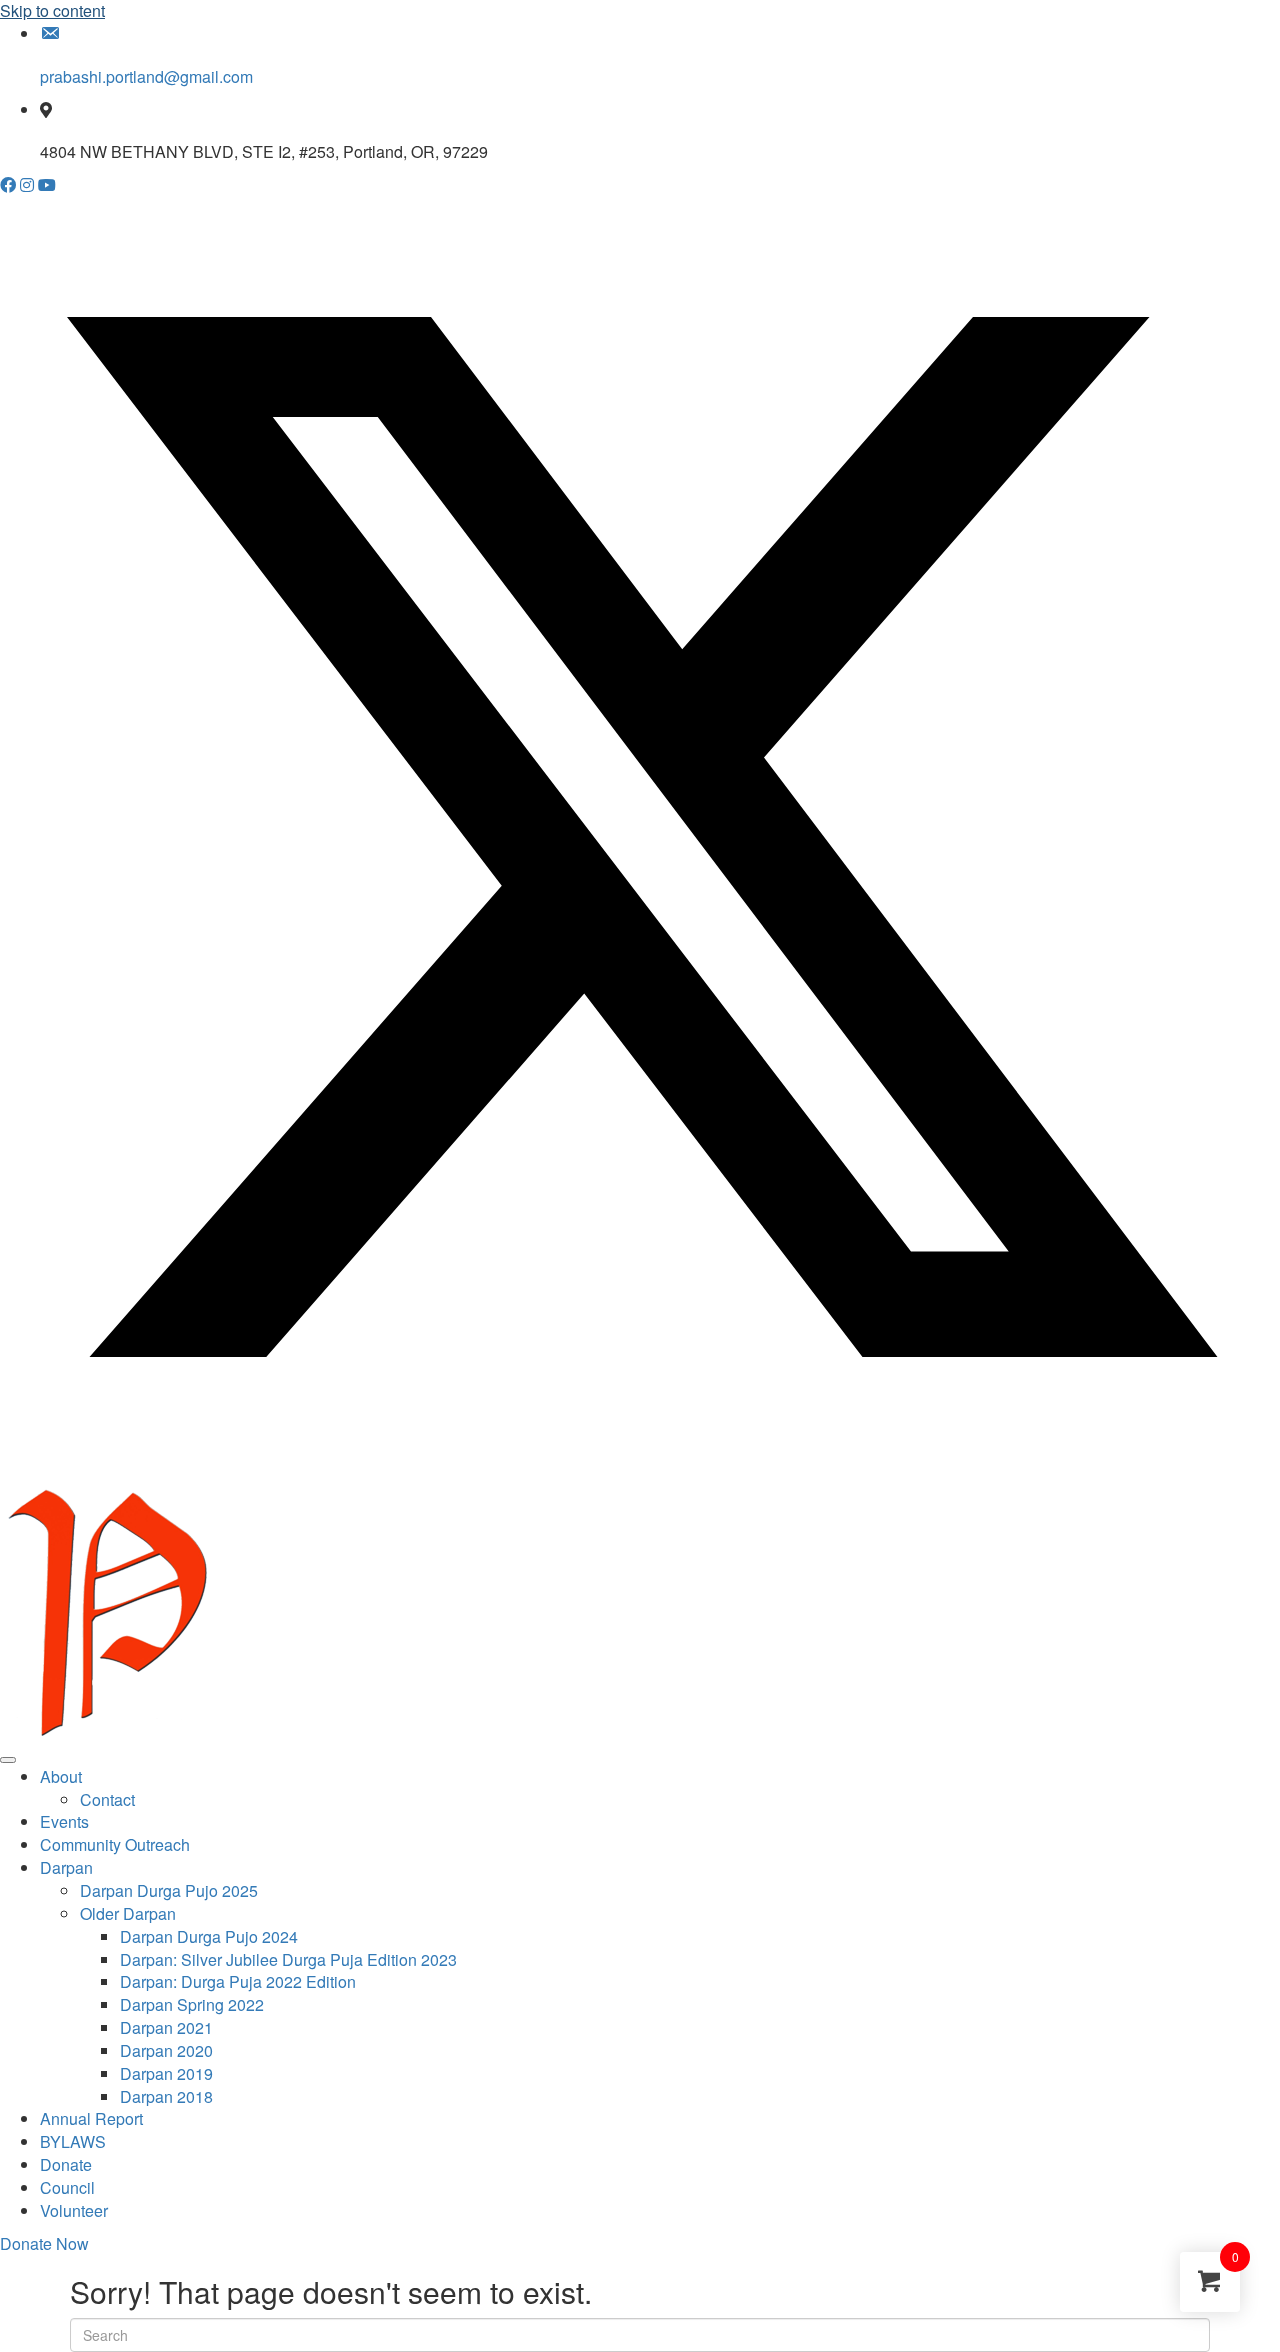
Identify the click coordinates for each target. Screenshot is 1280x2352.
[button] (10, 184)
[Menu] (8, 1760)
